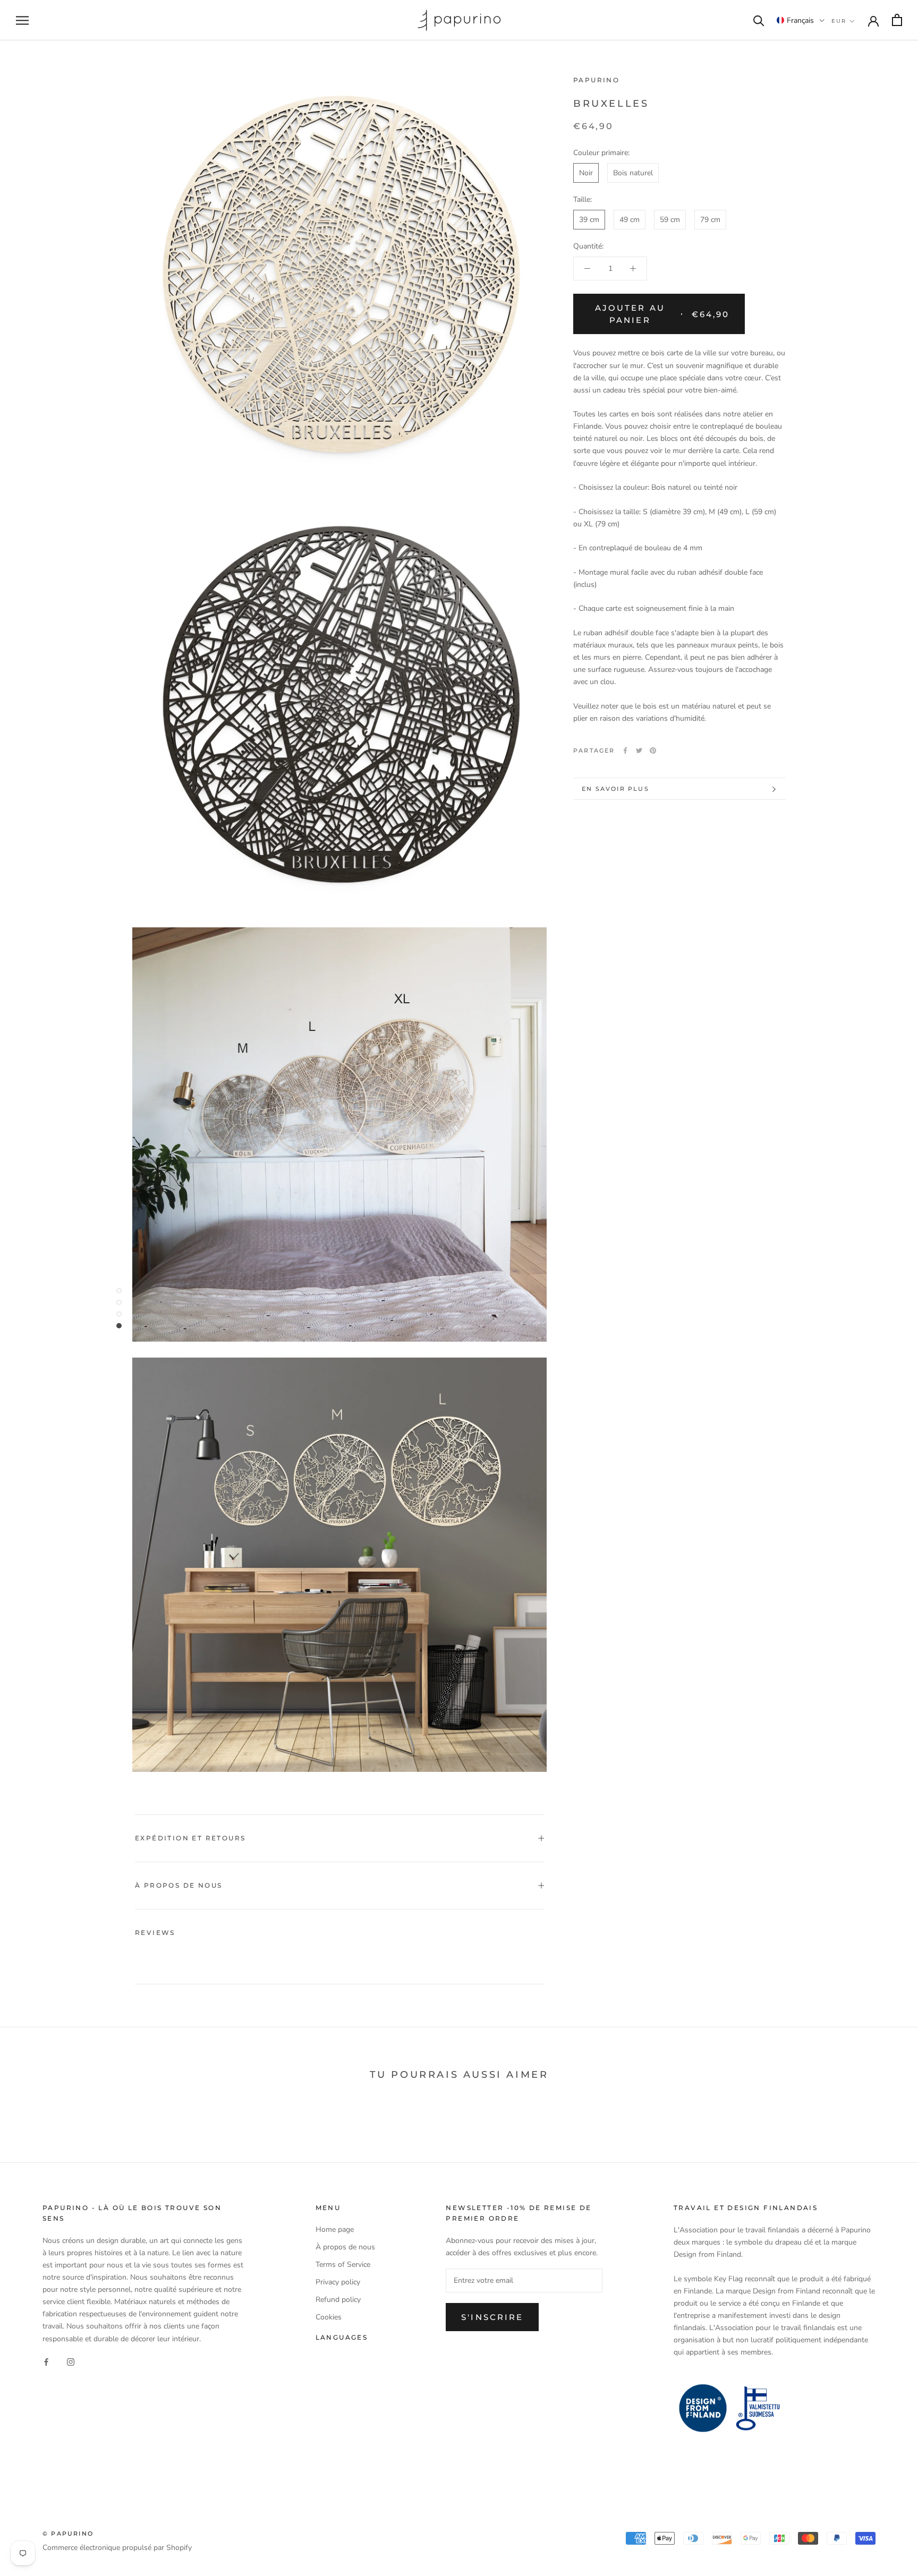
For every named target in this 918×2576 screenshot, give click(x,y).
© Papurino (68, 2534)
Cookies (329, 2317)
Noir (586, 173)
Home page (335, 2229)
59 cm (670, 220)
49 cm (630, 220)
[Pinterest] (653, 750)
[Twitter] (639, 750)
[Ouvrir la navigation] (22, 20)
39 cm (589, 220)
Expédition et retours (190, 1838)
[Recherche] (759, 20)
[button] (801, 20)
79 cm (710, 220)
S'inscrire (492, 2317)
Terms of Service (343, 2264)
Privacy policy (338, 2282)
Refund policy (338, 2300)
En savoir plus (615, 789)
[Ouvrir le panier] (897, 20)
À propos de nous (178, 1885)
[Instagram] (71, 2362)
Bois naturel (633, 173)
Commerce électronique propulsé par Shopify (117, 2548)
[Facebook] (625, 750)
